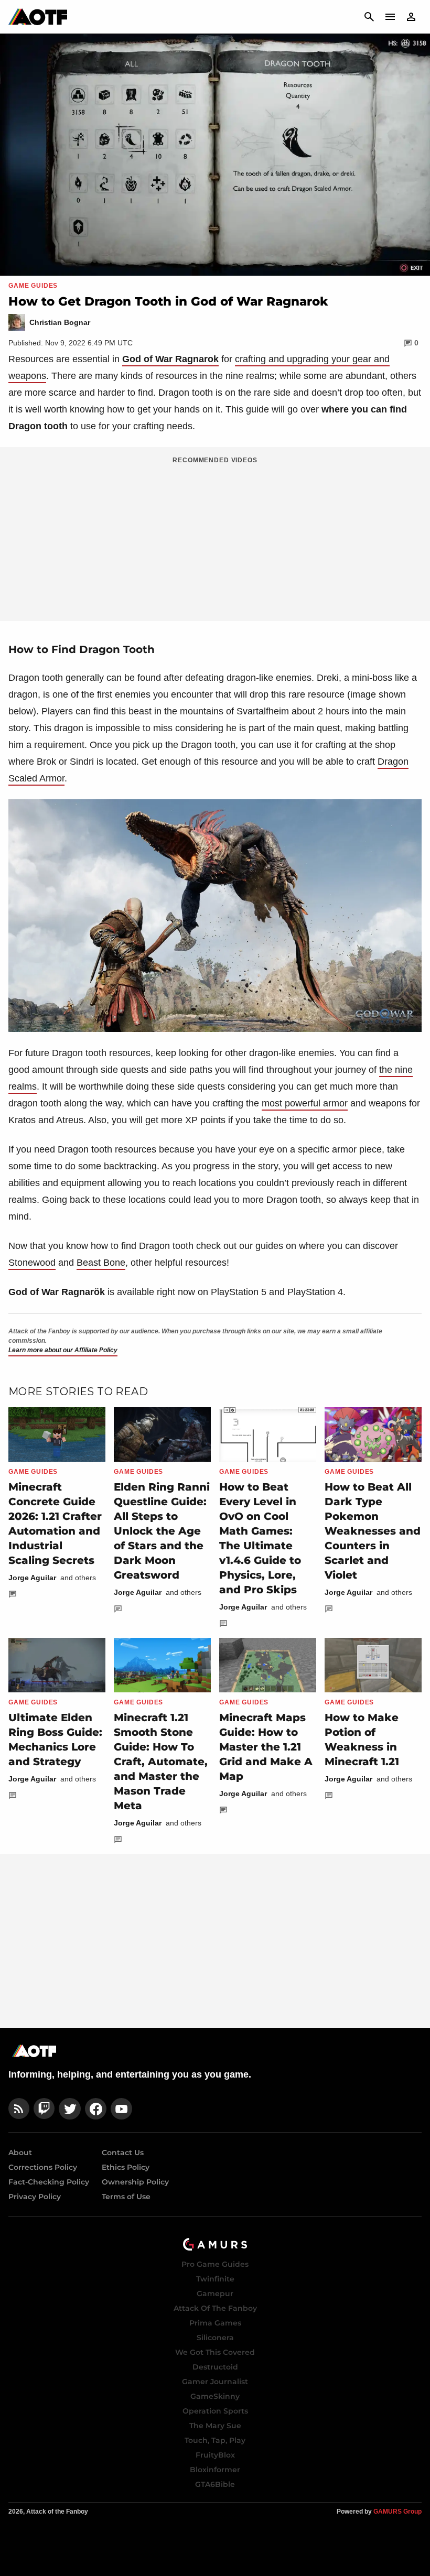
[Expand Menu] (390, 17)
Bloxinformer (215, 2470)
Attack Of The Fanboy (215, 2308)
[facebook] (96, 2109)
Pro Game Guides (215, 2264)
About (20, 2153)
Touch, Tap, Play (215, 2440)
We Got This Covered (215, 2352)
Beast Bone (101, 1263)
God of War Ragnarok (170, 359)
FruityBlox (215, 2455)
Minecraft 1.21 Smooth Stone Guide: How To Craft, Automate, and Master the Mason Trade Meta (161, 1762)
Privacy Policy (35, 2197)
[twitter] (70, 2109)
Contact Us (123, 2153)
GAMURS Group (397, 2512)
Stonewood (32, 1263)
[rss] (19, 2109)
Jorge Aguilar (32, 1578)
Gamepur (215, 2294)
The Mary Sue (215, 2426)
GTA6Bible (215, 2484)
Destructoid (215, 2367)
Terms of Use (126, 2197)
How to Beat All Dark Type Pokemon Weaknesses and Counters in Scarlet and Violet (373, 1531)
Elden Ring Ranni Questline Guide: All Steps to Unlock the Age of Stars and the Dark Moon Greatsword (162, 1531)
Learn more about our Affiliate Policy (63, 1350)
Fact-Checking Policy (49, 2182)
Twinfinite (215, 2279)
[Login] (411, 17)
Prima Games (215, 2323)
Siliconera (215, 2338)
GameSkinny (215, 2396)
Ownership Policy (135, 2182)
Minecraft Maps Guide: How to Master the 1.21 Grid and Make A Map (266, 1747)
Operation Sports (215, 2411)
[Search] (369, 17)
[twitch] (44, 2109)
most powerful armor (305, 1103)
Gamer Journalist (215, 2382)
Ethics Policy (126, 2167)
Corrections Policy (43, 2167)
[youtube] (122, 2109)
